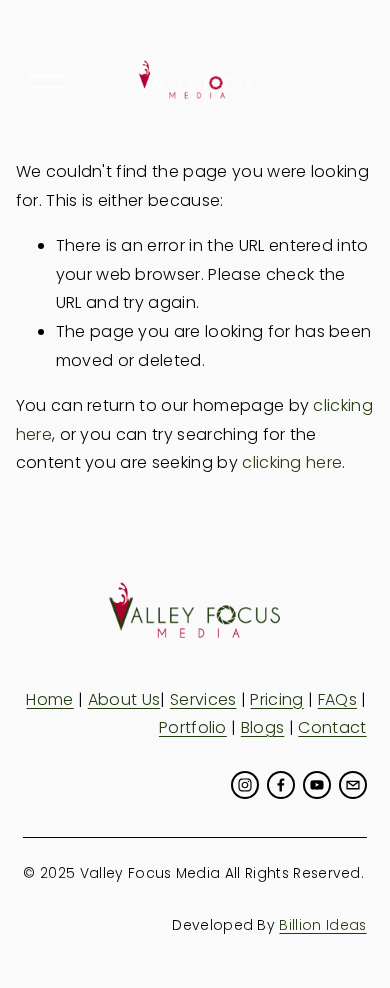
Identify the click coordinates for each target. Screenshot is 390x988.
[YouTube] (317, 785)
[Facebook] (281, 785)
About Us (124, 699)
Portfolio (193, 727)
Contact (332, 727)
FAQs (337, 699)
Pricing (276, 699)
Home (49, 699)
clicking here (292, 462)
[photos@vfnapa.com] (353, 785)
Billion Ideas (322, 925)
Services (203, 699)
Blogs (263, 727)
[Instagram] (245, 785)
